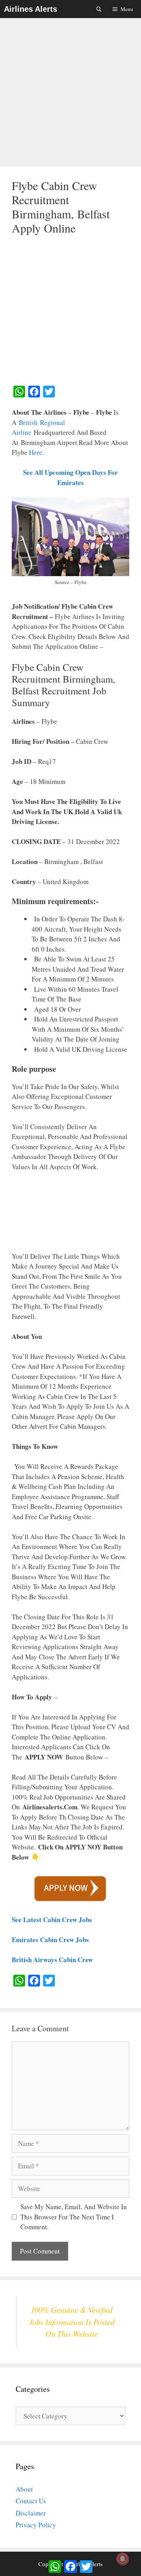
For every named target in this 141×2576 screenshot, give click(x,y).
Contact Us (31, 2501)
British (28, 422)
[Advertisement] (70, 93)
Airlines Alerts (31, 9)
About (24, 2489)
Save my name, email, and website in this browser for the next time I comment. (74, 2217)
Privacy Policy (36, 2525)
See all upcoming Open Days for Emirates (70, 477)
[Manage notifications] (123, 2559)
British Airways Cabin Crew (52, 1960)
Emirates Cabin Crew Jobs (50, 1940)
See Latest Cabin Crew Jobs (52, 1920)
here (36, 452)
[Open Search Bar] (99, 9)
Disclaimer (31, 2513)
